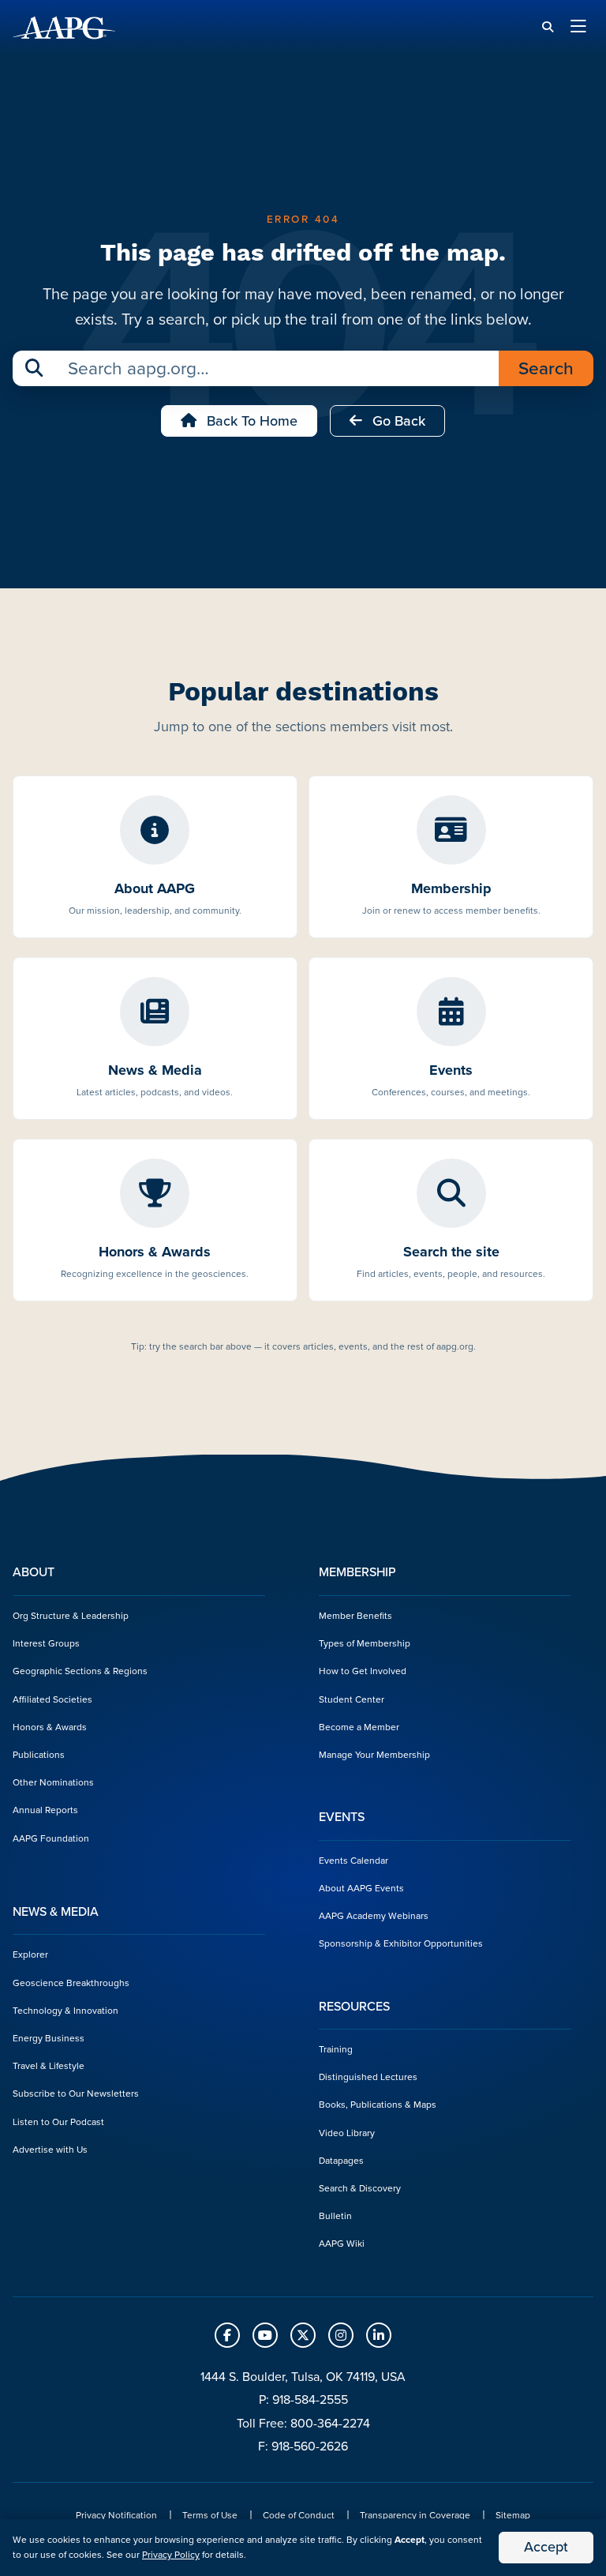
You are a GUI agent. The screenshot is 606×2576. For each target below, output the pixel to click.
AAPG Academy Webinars (374, 1916)
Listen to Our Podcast (58, 2122)
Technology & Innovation (65, 2011)
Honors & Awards (50, 1727)
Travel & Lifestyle (49, 2066)
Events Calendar (353, 1861)
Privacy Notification (116, 2515)
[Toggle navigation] (578, 28)
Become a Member (359, 1727)
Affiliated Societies (52, 1699)
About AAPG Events (361, 1888)
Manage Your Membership (374, 1755)
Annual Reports (45, 1810)
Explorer (30, 1955)
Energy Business (49, 2038)
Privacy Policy (171, 2555)
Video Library (347, 2133)
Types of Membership (365, 1643)
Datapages (341, 2161)
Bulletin (335, 2216)
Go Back (397, 421)
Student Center (352, 1699)
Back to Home (250, 421)
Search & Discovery (360, 2188)
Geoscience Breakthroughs (71, 1983)
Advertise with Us (50, 2150)
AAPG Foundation (51, 1838)
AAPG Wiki (342, 2244)
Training (336, 2049)
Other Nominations (53, 1782)
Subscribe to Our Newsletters (76, 2093)
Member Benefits (355, 1616)
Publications (39, 1755)
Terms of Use (210, 2515)
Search (546, 368)
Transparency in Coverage (415, 2515)
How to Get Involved (363, 1671)
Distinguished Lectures (368, 2077)
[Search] (548, 27)
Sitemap (513, 2515)
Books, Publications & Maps (378, 2105)
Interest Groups (46, 1643)
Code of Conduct (299, 2515)
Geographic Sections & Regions (80, 1671)
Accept (546, 2547)
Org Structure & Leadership (71, 1616)
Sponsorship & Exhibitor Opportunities (401, 1943)
